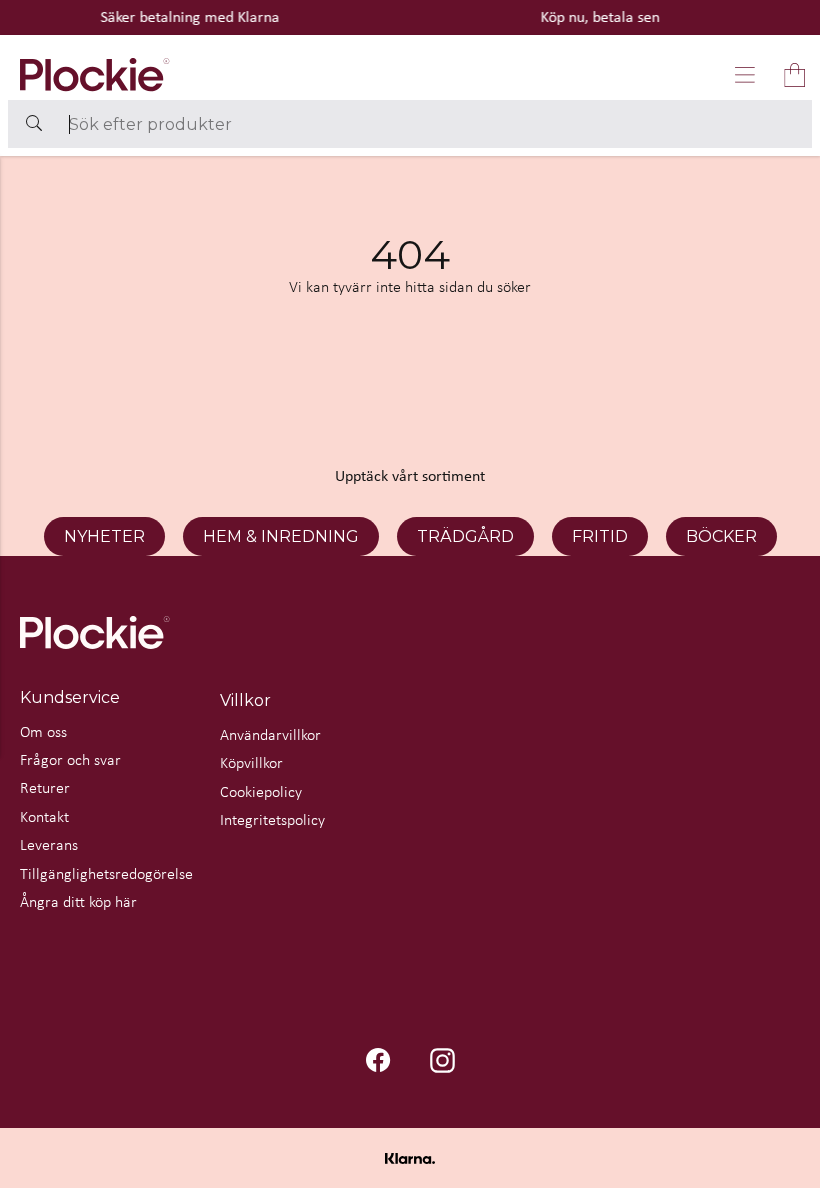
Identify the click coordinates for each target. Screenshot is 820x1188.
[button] (745, 75)
